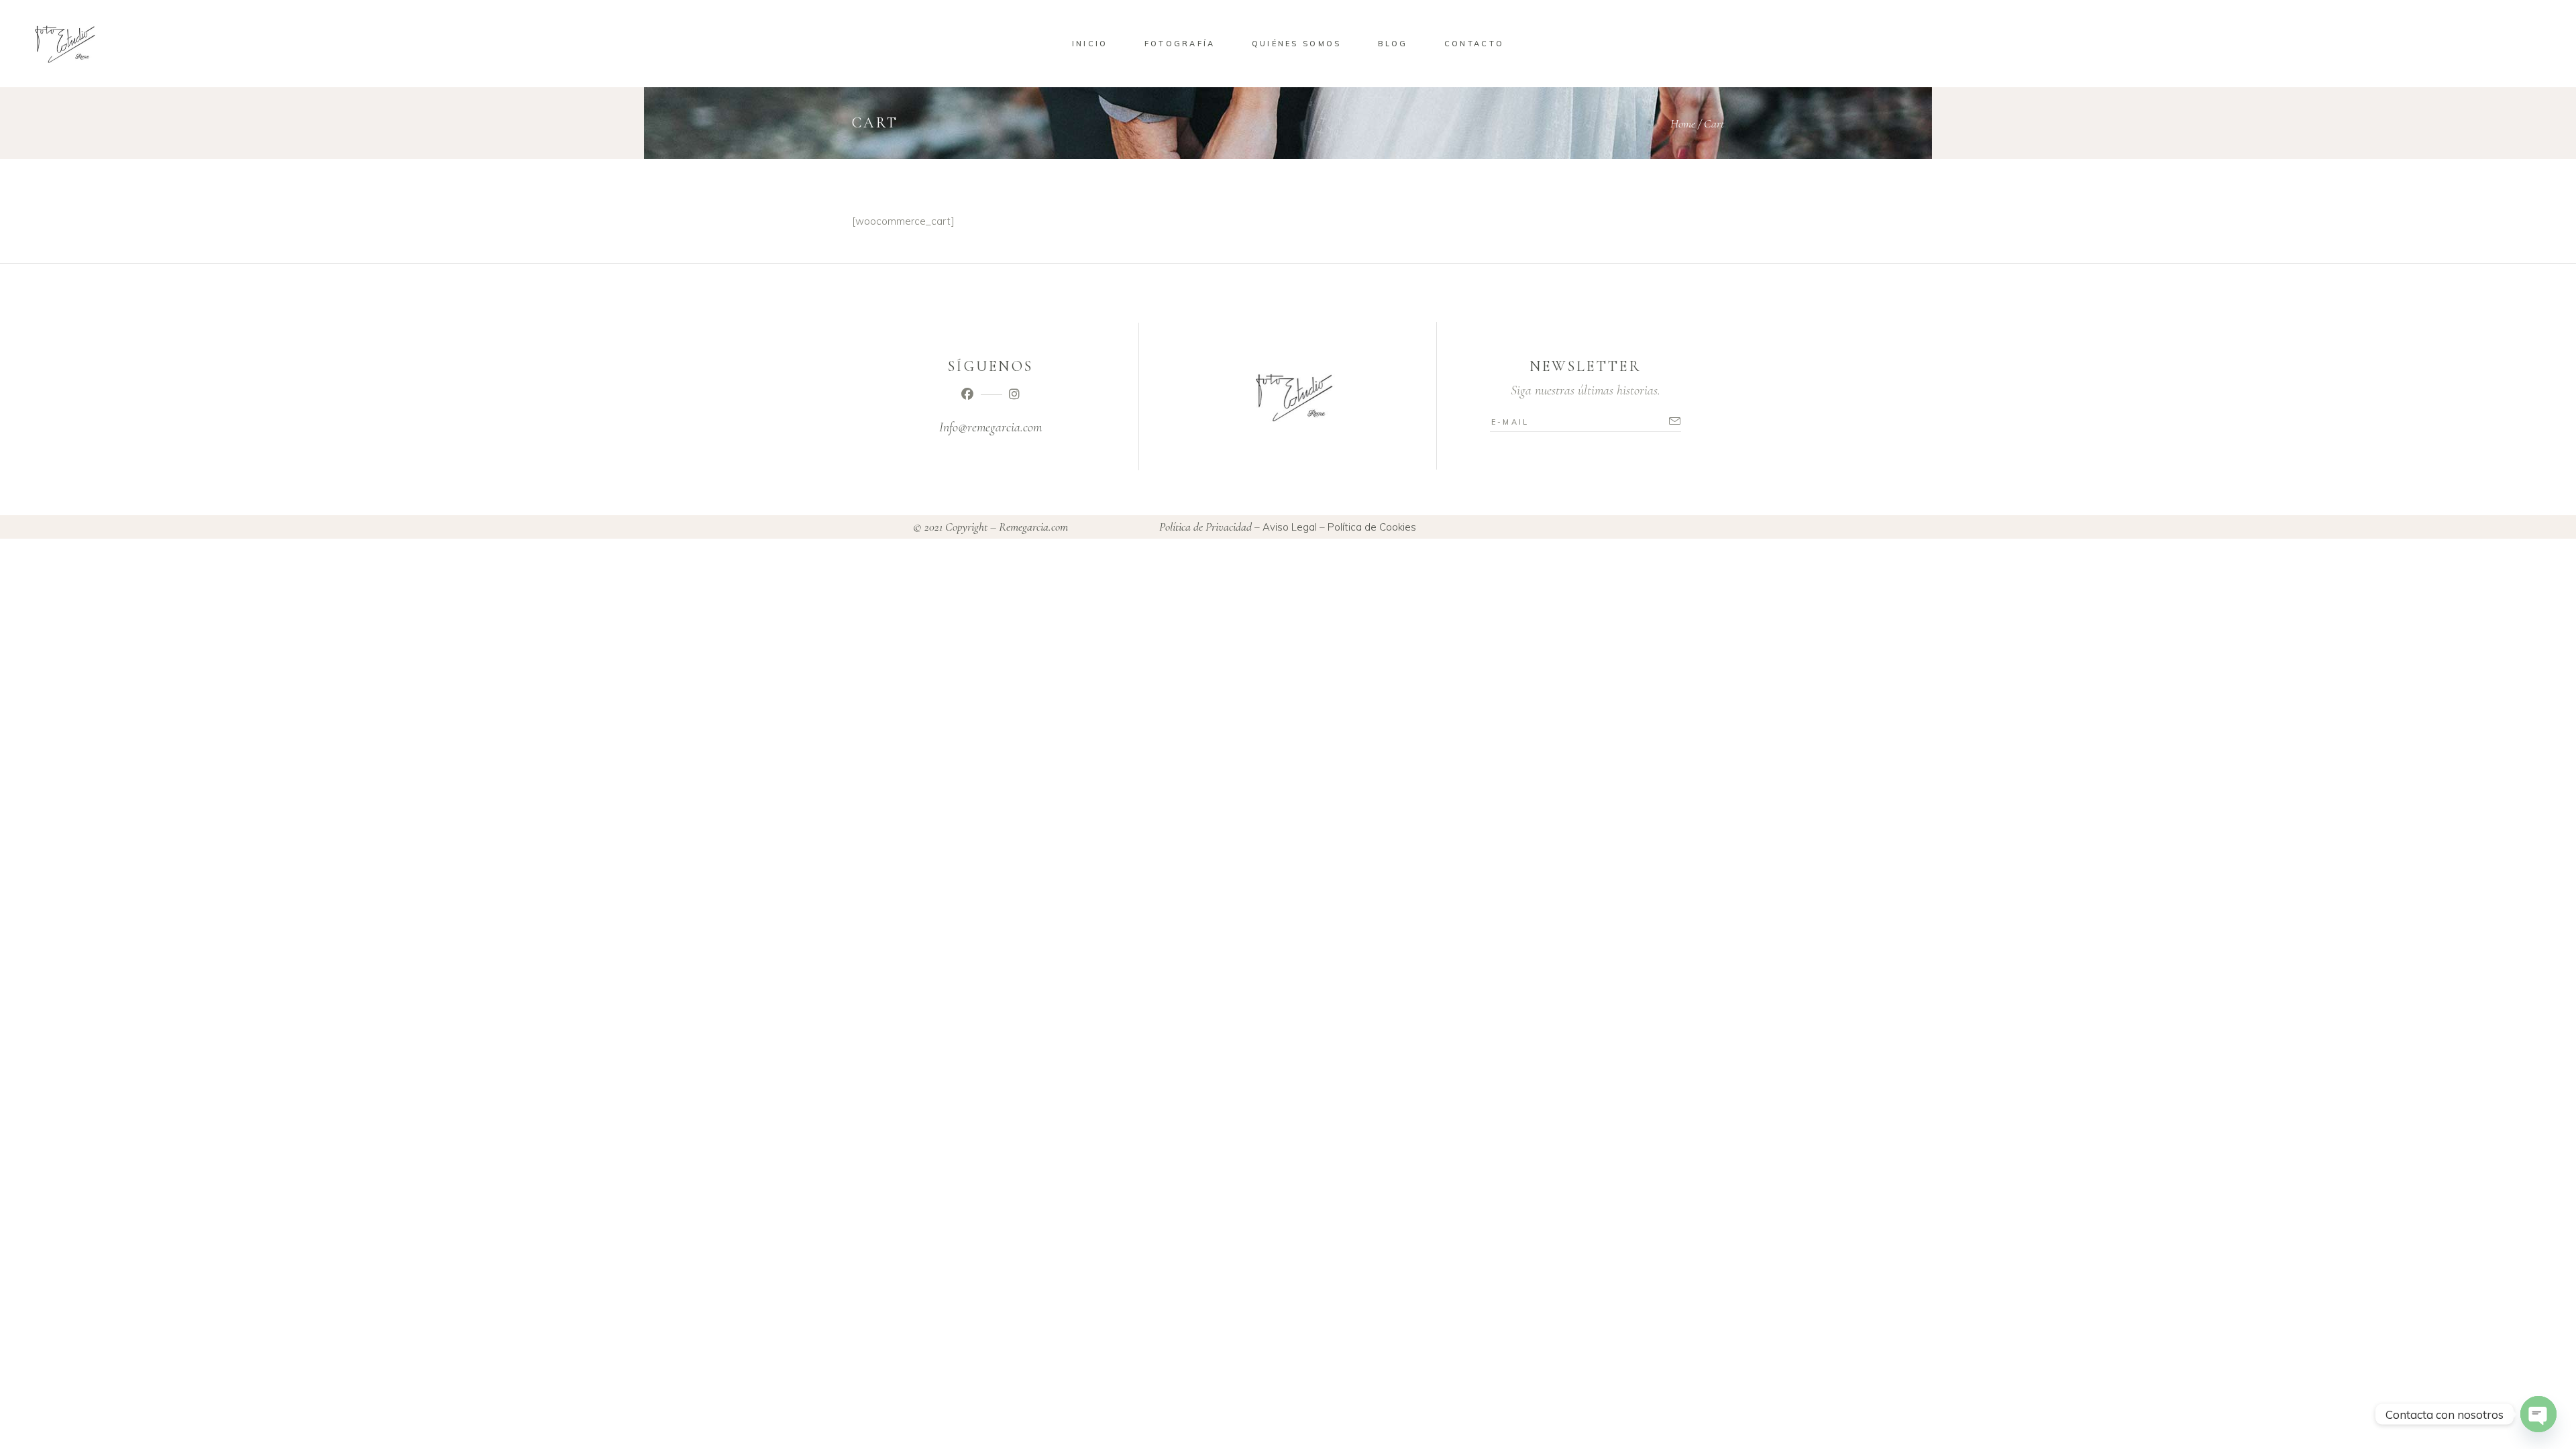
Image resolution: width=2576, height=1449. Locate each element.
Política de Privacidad (1205, 527)
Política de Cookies (1372, 527)
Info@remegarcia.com (990, 427)
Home (1683, 123)
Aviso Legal (1290, 527)
